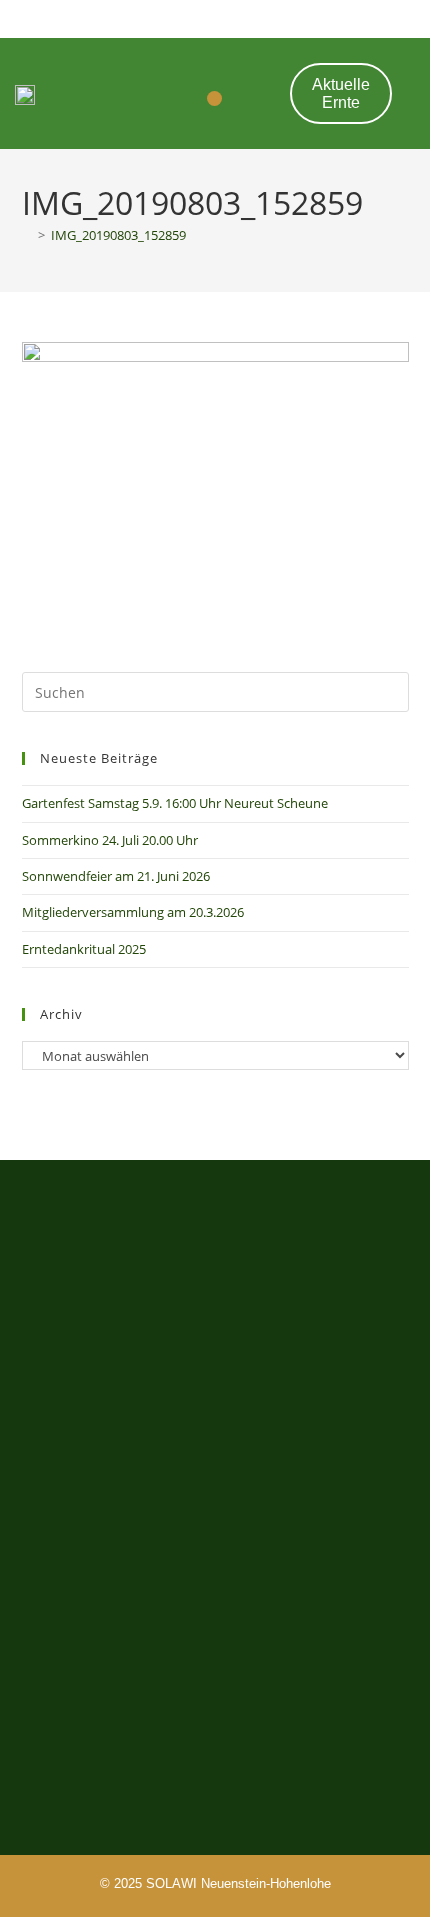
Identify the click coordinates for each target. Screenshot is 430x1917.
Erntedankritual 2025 (84, 949)
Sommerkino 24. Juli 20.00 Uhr (110, 840)
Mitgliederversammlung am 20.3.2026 (133, 912)
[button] (214, 98)
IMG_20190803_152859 (118, 235)
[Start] (27, 235)
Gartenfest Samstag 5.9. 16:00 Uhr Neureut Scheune (175, 803)
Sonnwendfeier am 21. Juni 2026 (116, 876)
